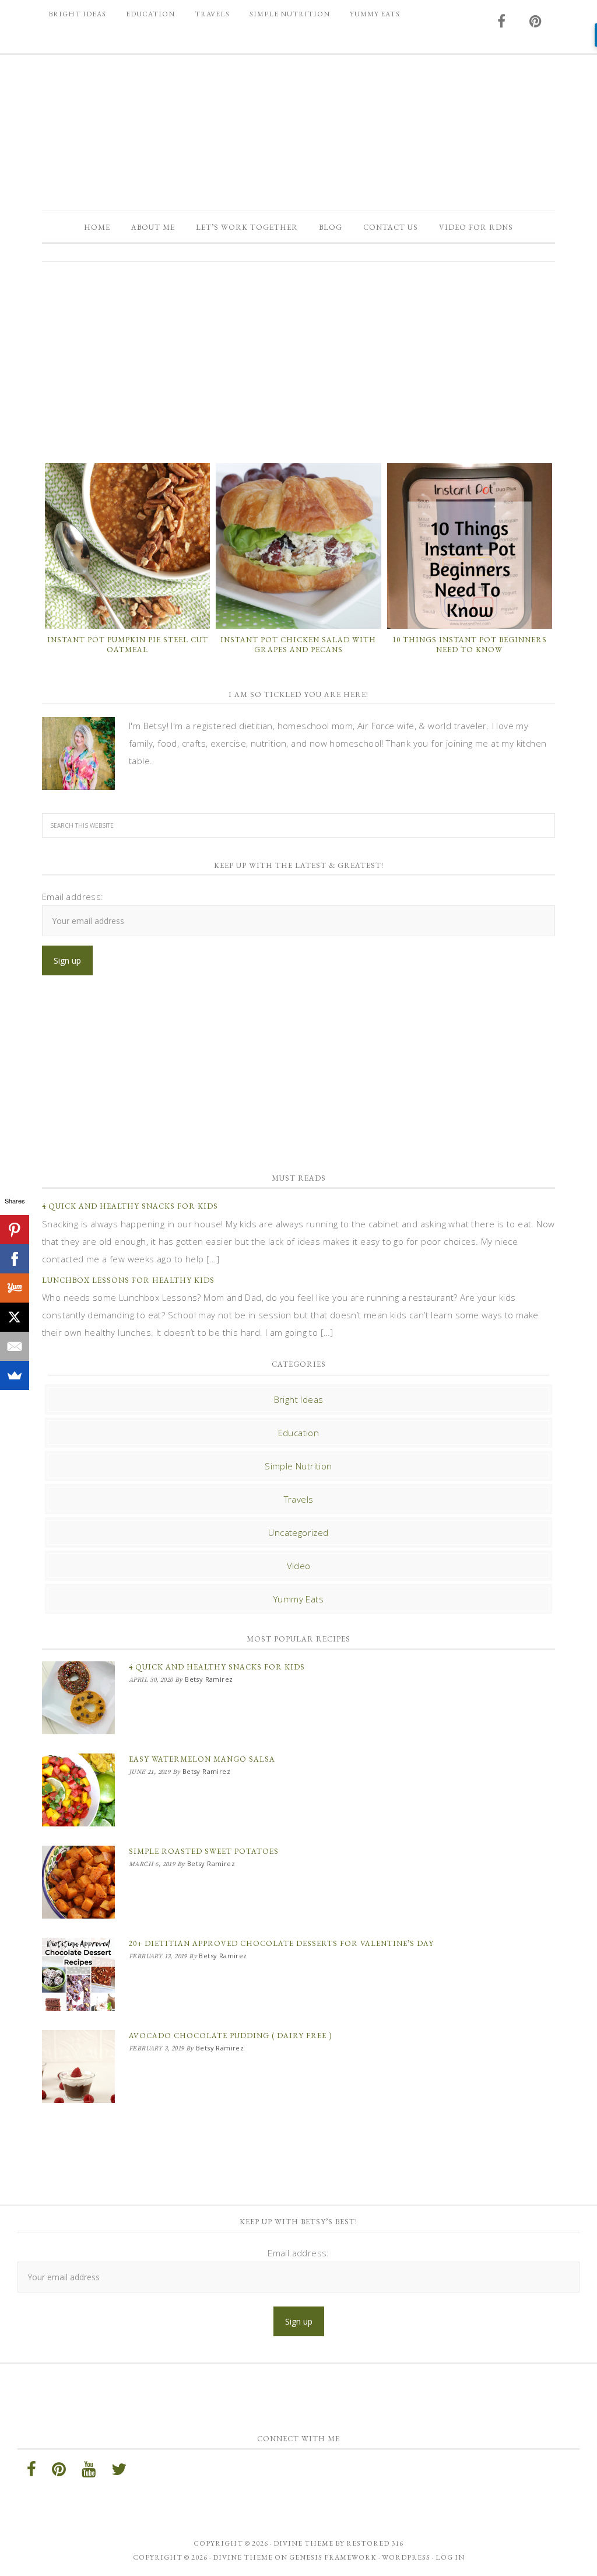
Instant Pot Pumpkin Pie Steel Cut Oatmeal (128, 645)
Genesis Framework (333, 2557)
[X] (15, 1317)
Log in (450, 2557)
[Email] (15, 1346)
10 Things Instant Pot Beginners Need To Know (470, 645)
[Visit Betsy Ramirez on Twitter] (119, 2472)
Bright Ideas (299, 1399)
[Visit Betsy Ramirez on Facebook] (502, 22)
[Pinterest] (15, 1230)
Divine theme (303, 2543)
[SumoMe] (15, 1375)
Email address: (73, 897)
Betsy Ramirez (298, 127)
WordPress (406, 2557)
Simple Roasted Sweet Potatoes (204, 1851)
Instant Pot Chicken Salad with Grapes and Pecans (298, 645)
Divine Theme (243, 2557)
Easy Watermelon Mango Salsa (202, 1759)
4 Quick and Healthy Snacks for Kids (130, 1206)
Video (299, 1566)
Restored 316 (375, 2543)
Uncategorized (298, 1532)
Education (299, 1433)
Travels (299, 1499)
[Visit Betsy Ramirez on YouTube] (89, 2472)
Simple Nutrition (298, 1466)
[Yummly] (15, 1288)
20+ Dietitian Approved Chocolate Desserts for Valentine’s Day (281, 1943)
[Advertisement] (298, 361)
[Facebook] (15, 1259)
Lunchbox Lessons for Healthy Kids (128, 1280)
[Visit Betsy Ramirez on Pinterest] (536, 22)
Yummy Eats (298, 1599)
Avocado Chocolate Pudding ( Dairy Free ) (230, 2036)
